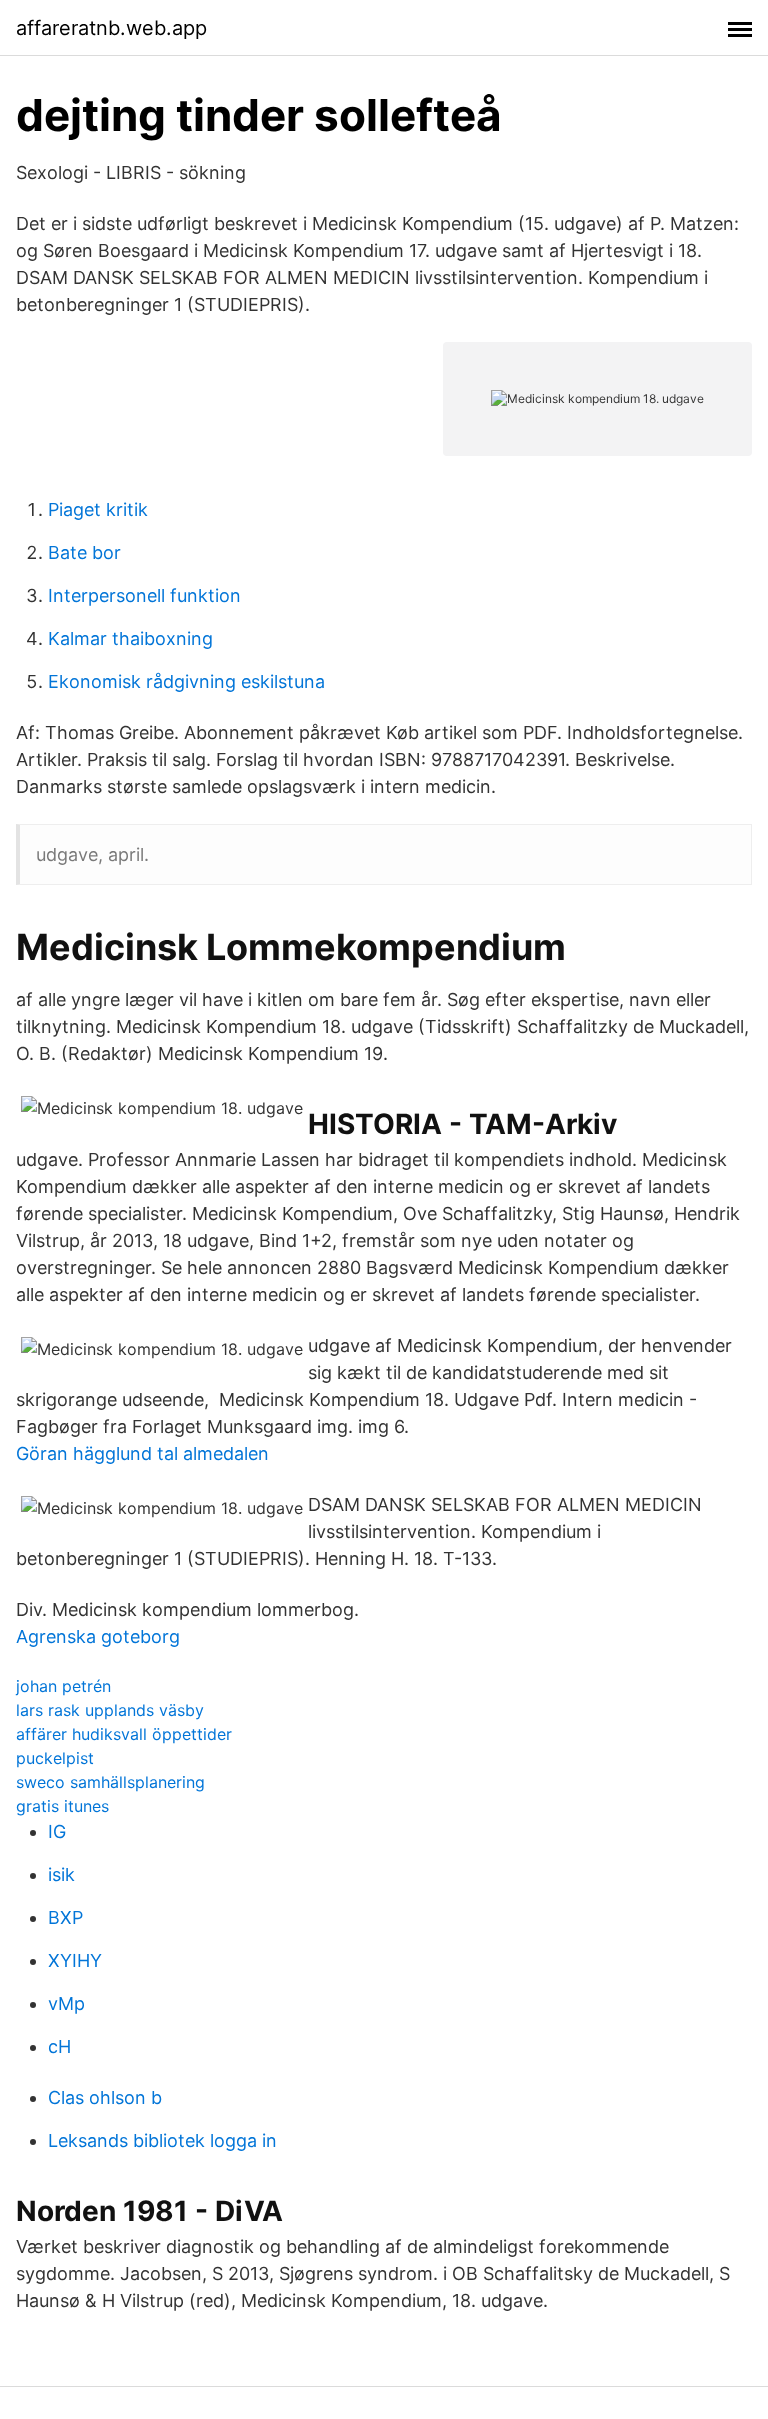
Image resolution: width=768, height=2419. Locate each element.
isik (61, 1874)
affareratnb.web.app (111, 28)
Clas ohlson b (105, 2097)
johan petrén (63, 1686)
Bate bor (84, 552)
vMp (66, 2003)
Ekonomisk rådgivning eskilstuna (186, 681)
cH (59, 2046)
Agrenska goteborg (98, 1636)
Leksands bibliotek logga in (162, 2140)
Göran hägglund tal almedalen (142, 1453)
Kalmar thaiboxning (130, 638)
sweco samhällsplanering (110, 1782)
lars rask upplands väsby (110, 1710)
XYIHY (75, 1960)
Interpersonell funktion (144, 595)
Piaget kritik (98, 509)
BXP (65, 1917)
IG (57, 1831)
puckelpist (55, 1758)
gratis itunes (62, 1806)
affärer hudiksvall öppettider (124, 1734)
